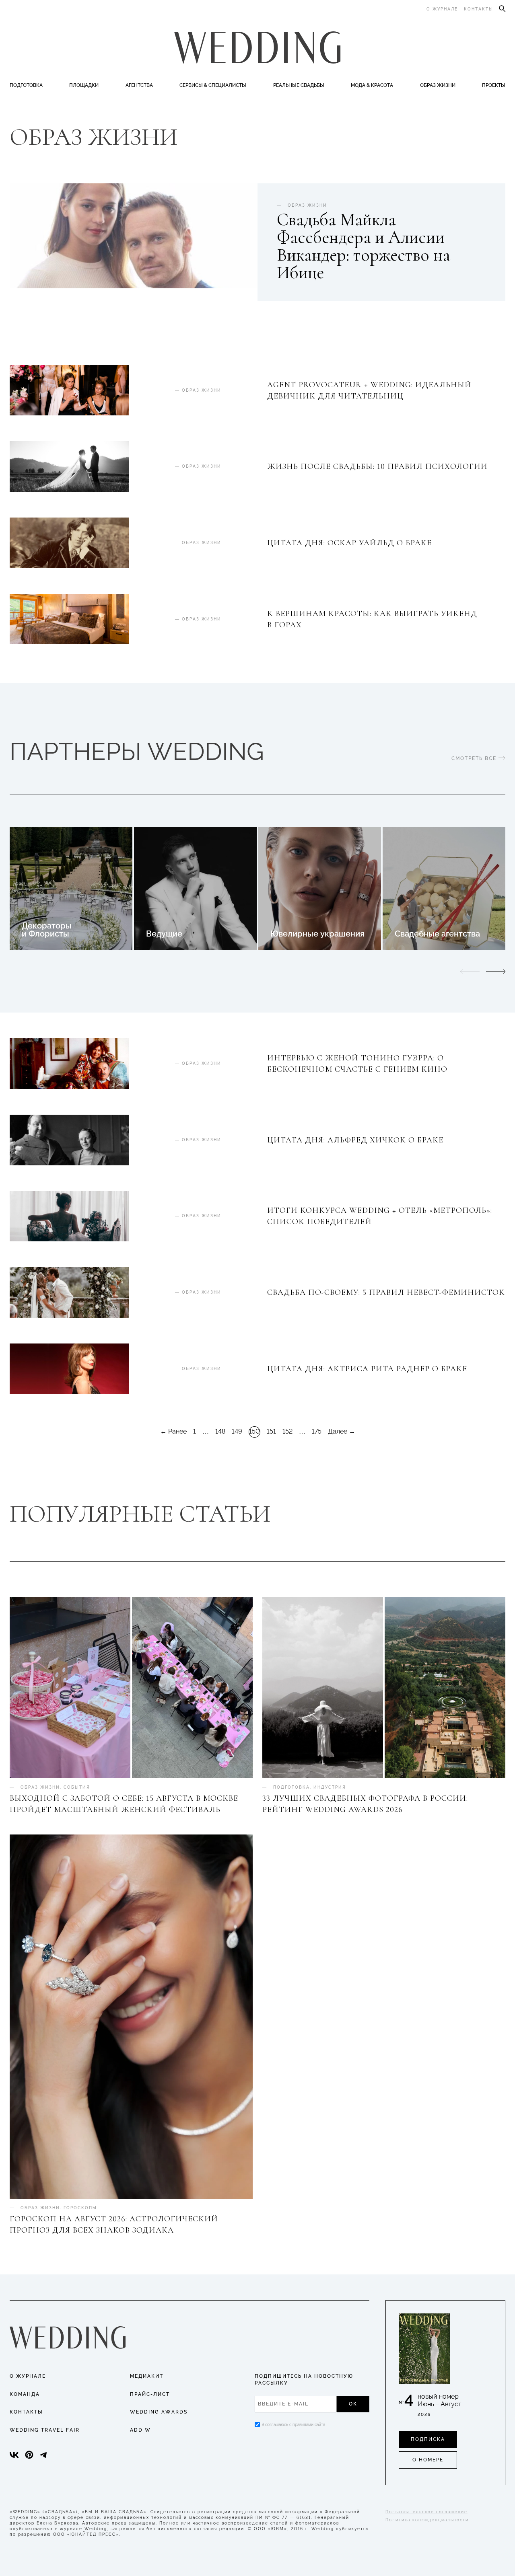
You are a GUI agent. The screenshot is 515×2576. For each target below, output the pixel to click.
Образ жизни (438, 85)
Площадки (84, 85)
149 (237, 1431)
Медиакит (147, 2376)
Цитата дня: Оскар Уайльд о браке (349, 543)
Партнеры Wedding (137, 752)
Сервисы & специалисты (213, 85)
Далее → (342, 1432)
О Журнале (28, 2376)
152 (287, 1431)
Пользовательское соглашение (426, 2512)
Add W (140, 2430)
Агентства (139, 85)
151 (271, 1431)
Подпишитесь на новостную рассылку (304, 2380)
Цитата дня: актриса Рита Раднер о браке (367, 1369)
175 (317, 1431)
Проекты (494, 85)
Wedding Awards (159, 2412)
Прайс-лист (150, 2394)
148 (220, 1431)
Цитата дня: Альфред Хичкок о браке (355, 1140)
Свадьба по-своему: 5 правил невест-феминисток (386, 1292)
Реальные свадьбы (299, 85)
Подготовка (26, 85)
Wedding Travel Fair (45, 2430)
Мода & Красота (372, 85)
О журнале (442, 9)
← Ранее (173, 1432)
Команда (25, 2394)
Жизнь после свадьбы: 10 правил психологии (377, 466)
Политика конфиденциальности (427, 2520)
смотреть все (475, 758)
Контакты (479, 9)
